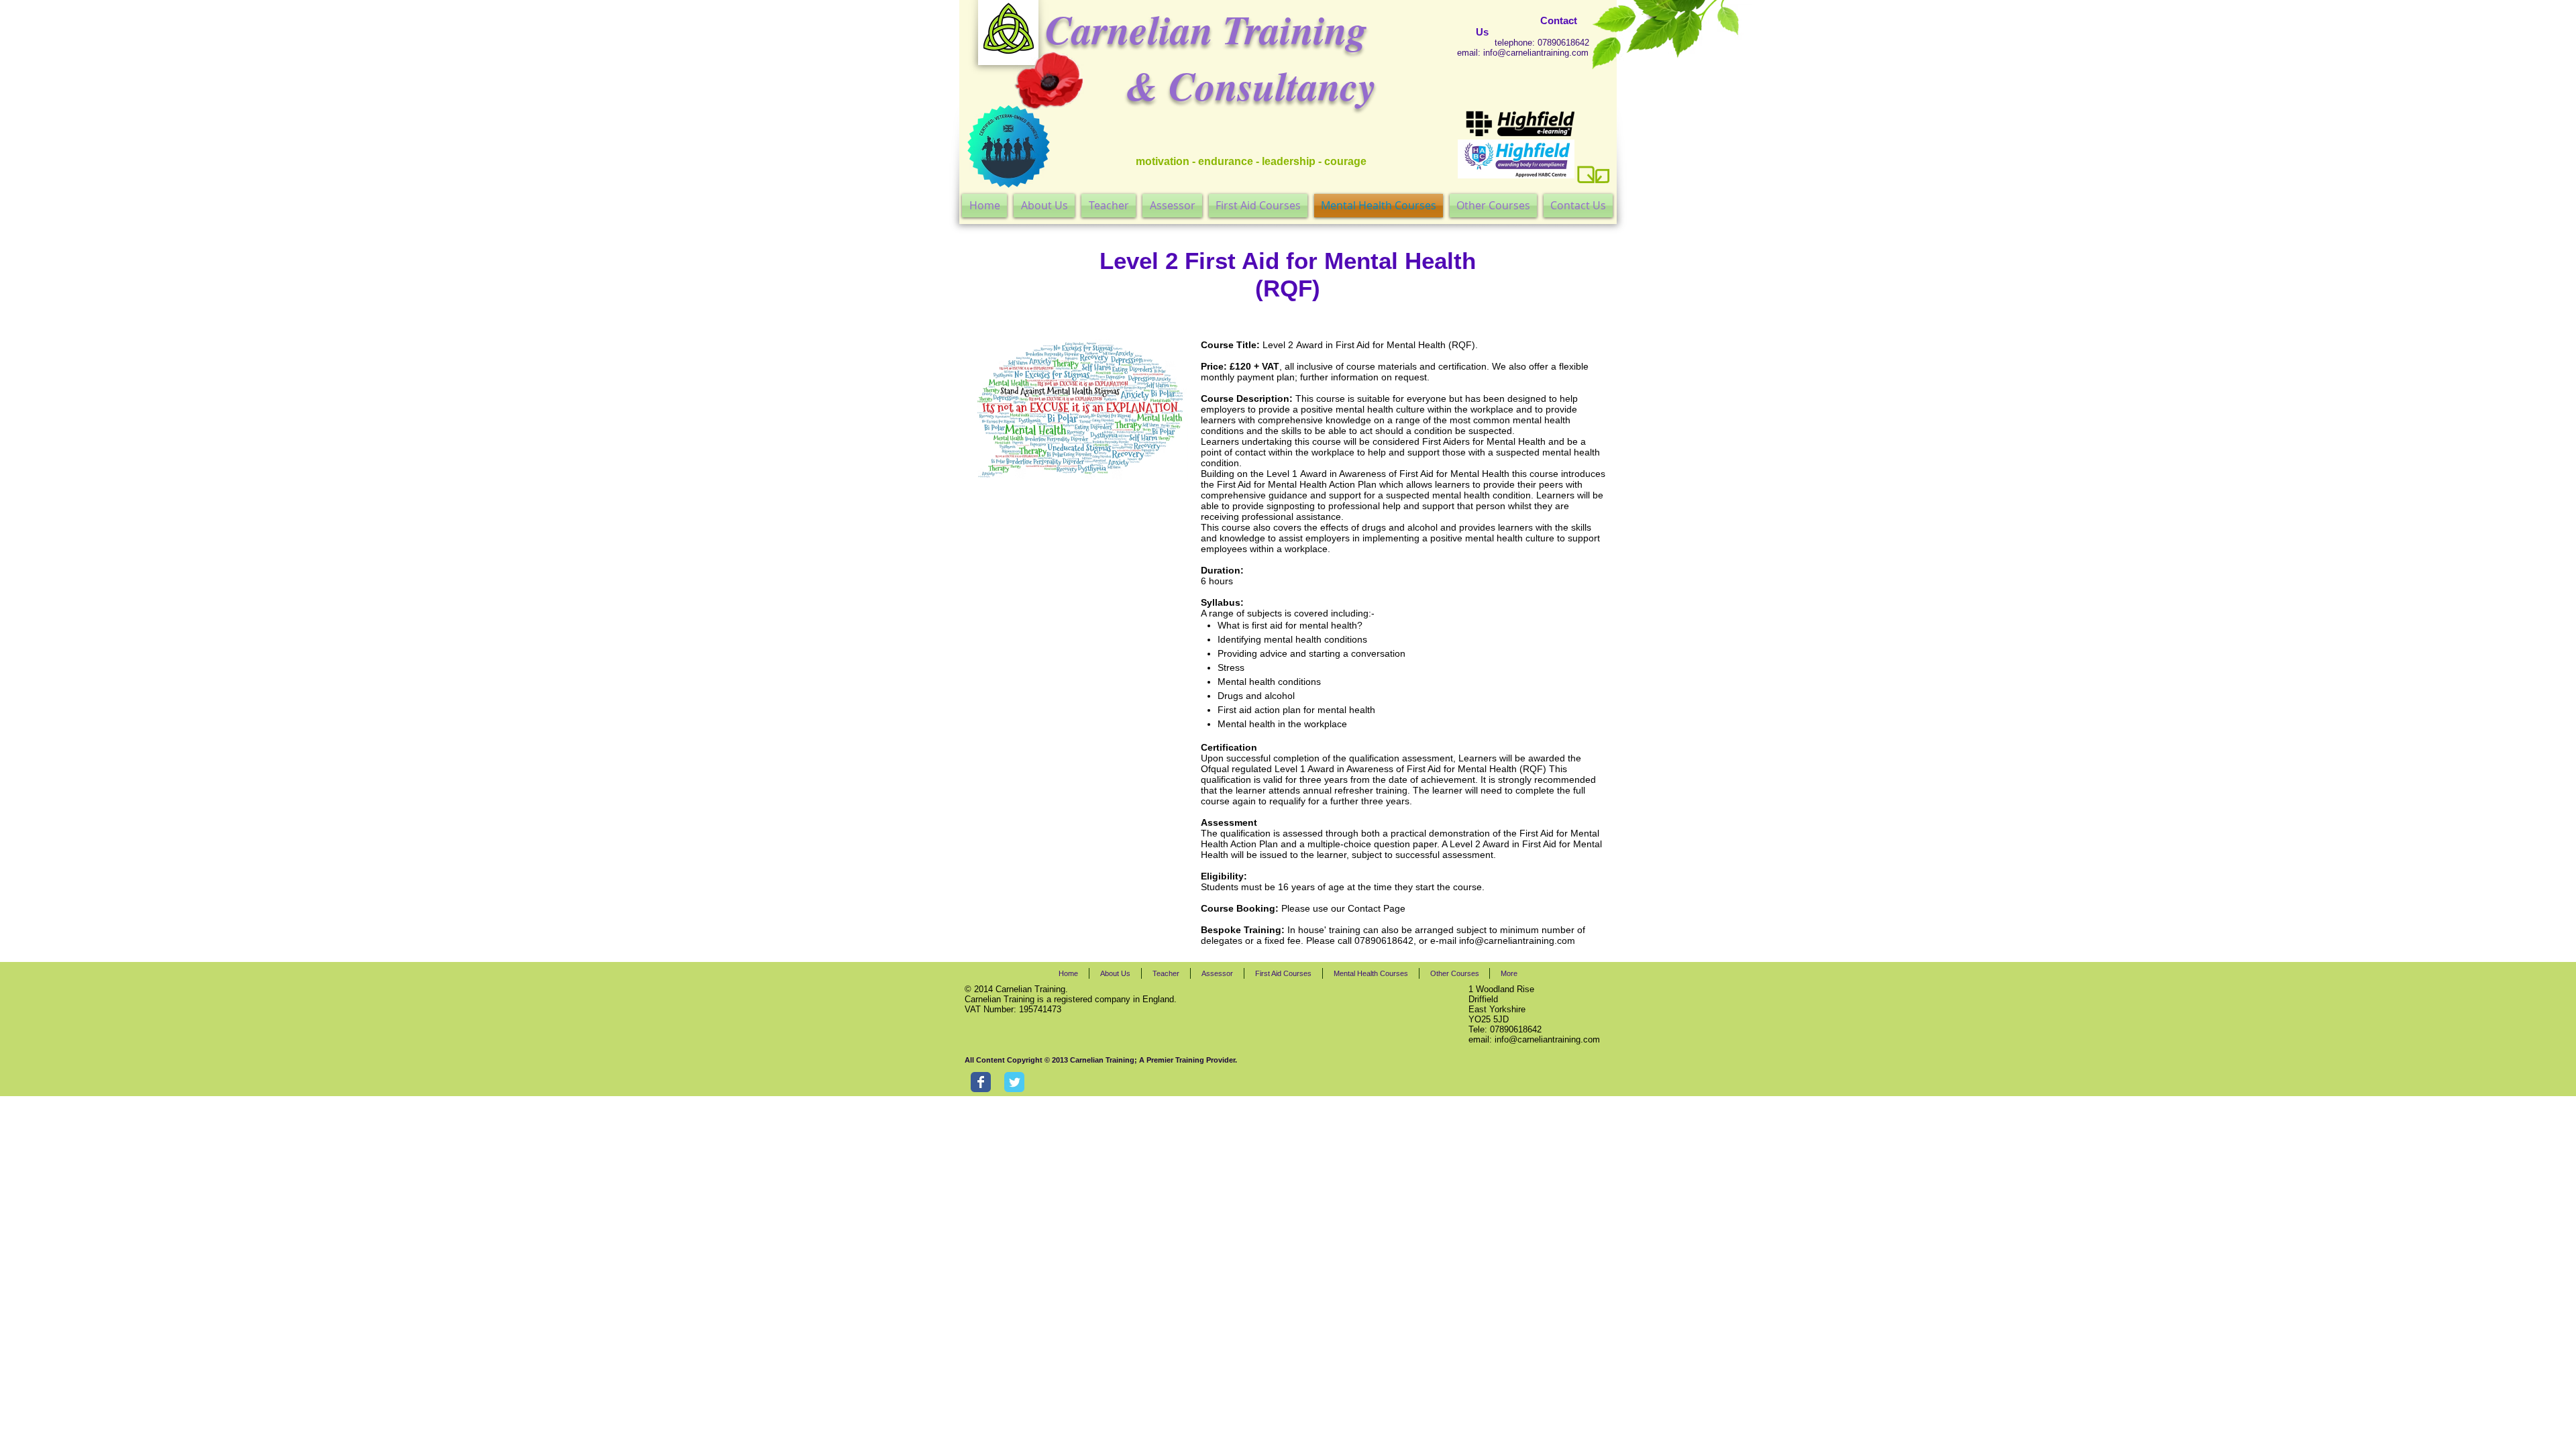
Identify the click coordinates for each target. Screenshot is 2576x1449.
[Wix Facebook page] (981, 1082)
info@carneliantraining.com (1536, 53)
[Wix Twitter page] (1014, 1082)
